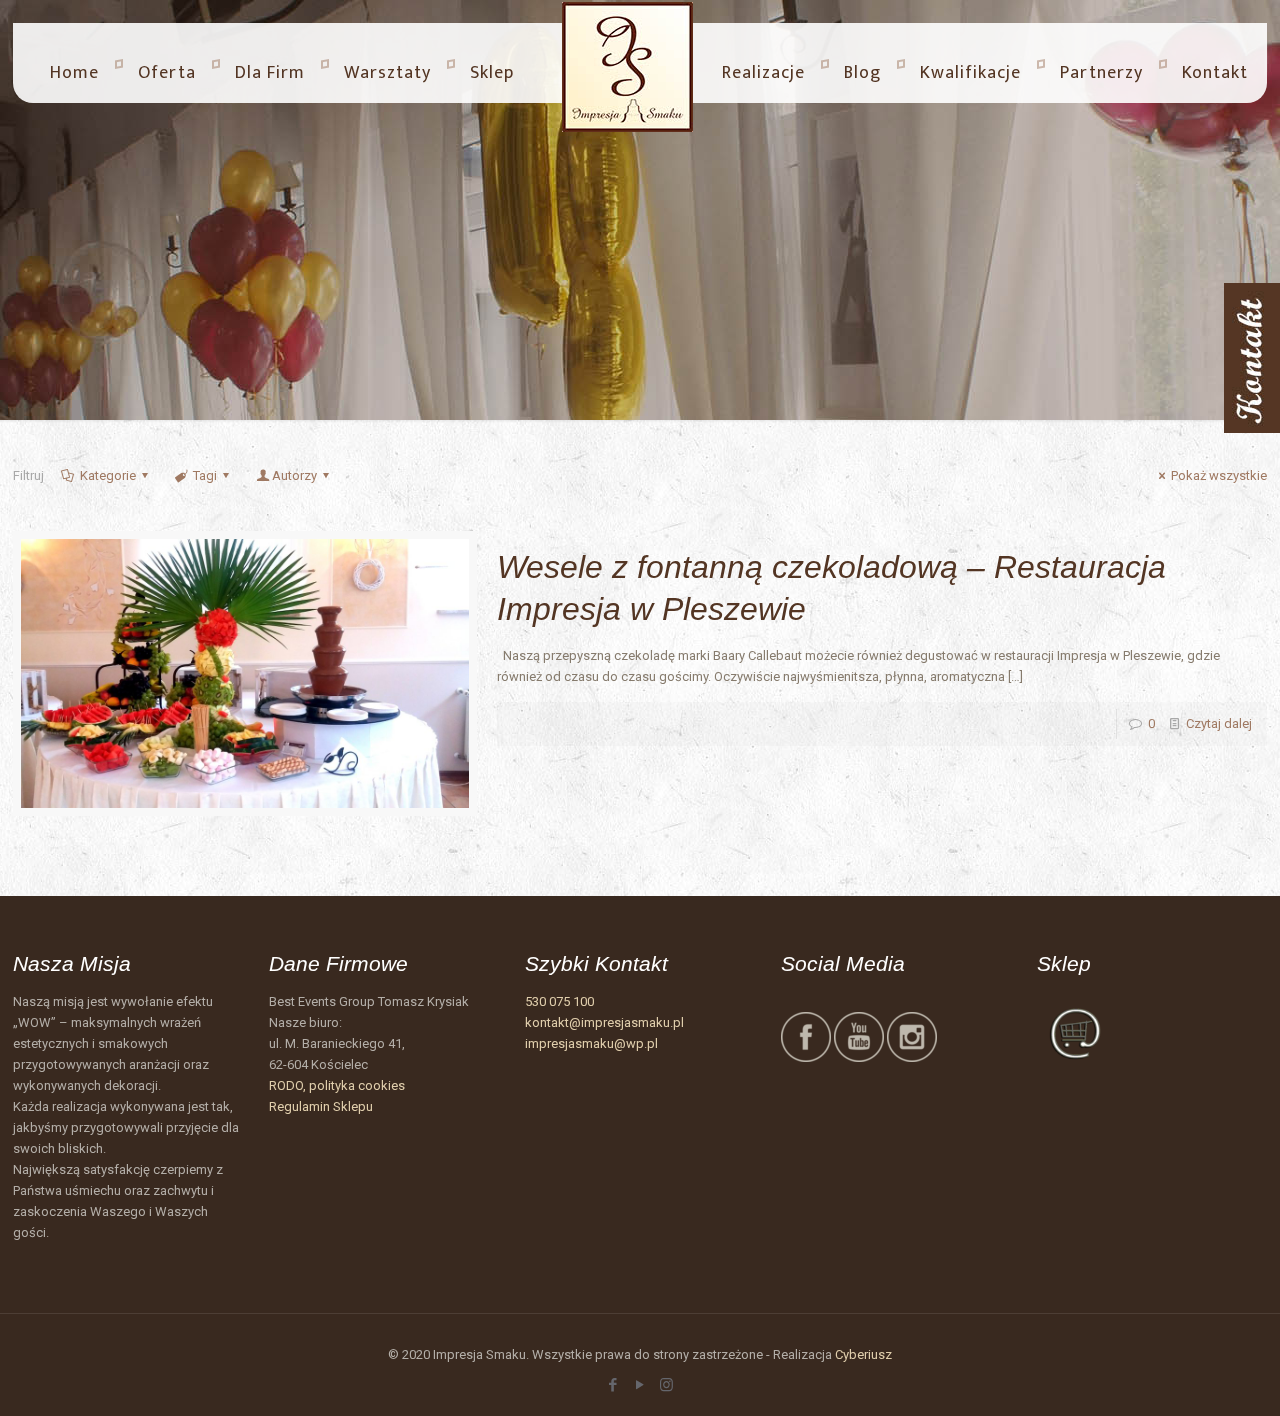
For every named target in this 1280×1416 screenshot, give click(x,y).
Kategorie (108, 475)
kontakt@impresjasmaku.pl (604, 1022)
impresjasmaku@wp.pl (591, 1043)
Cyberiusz (863, 1354)
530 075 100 (559, 1001)
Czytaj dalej (1219, 723)
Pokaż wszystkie (1219, 475)
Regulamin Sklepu (321, 1106)
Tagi (205, 475)
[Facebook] (612, 1385)
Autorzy (294, 475)
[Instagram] (666, 1385)
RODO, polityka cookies (337, 1085)
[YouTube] (639, 1385)
